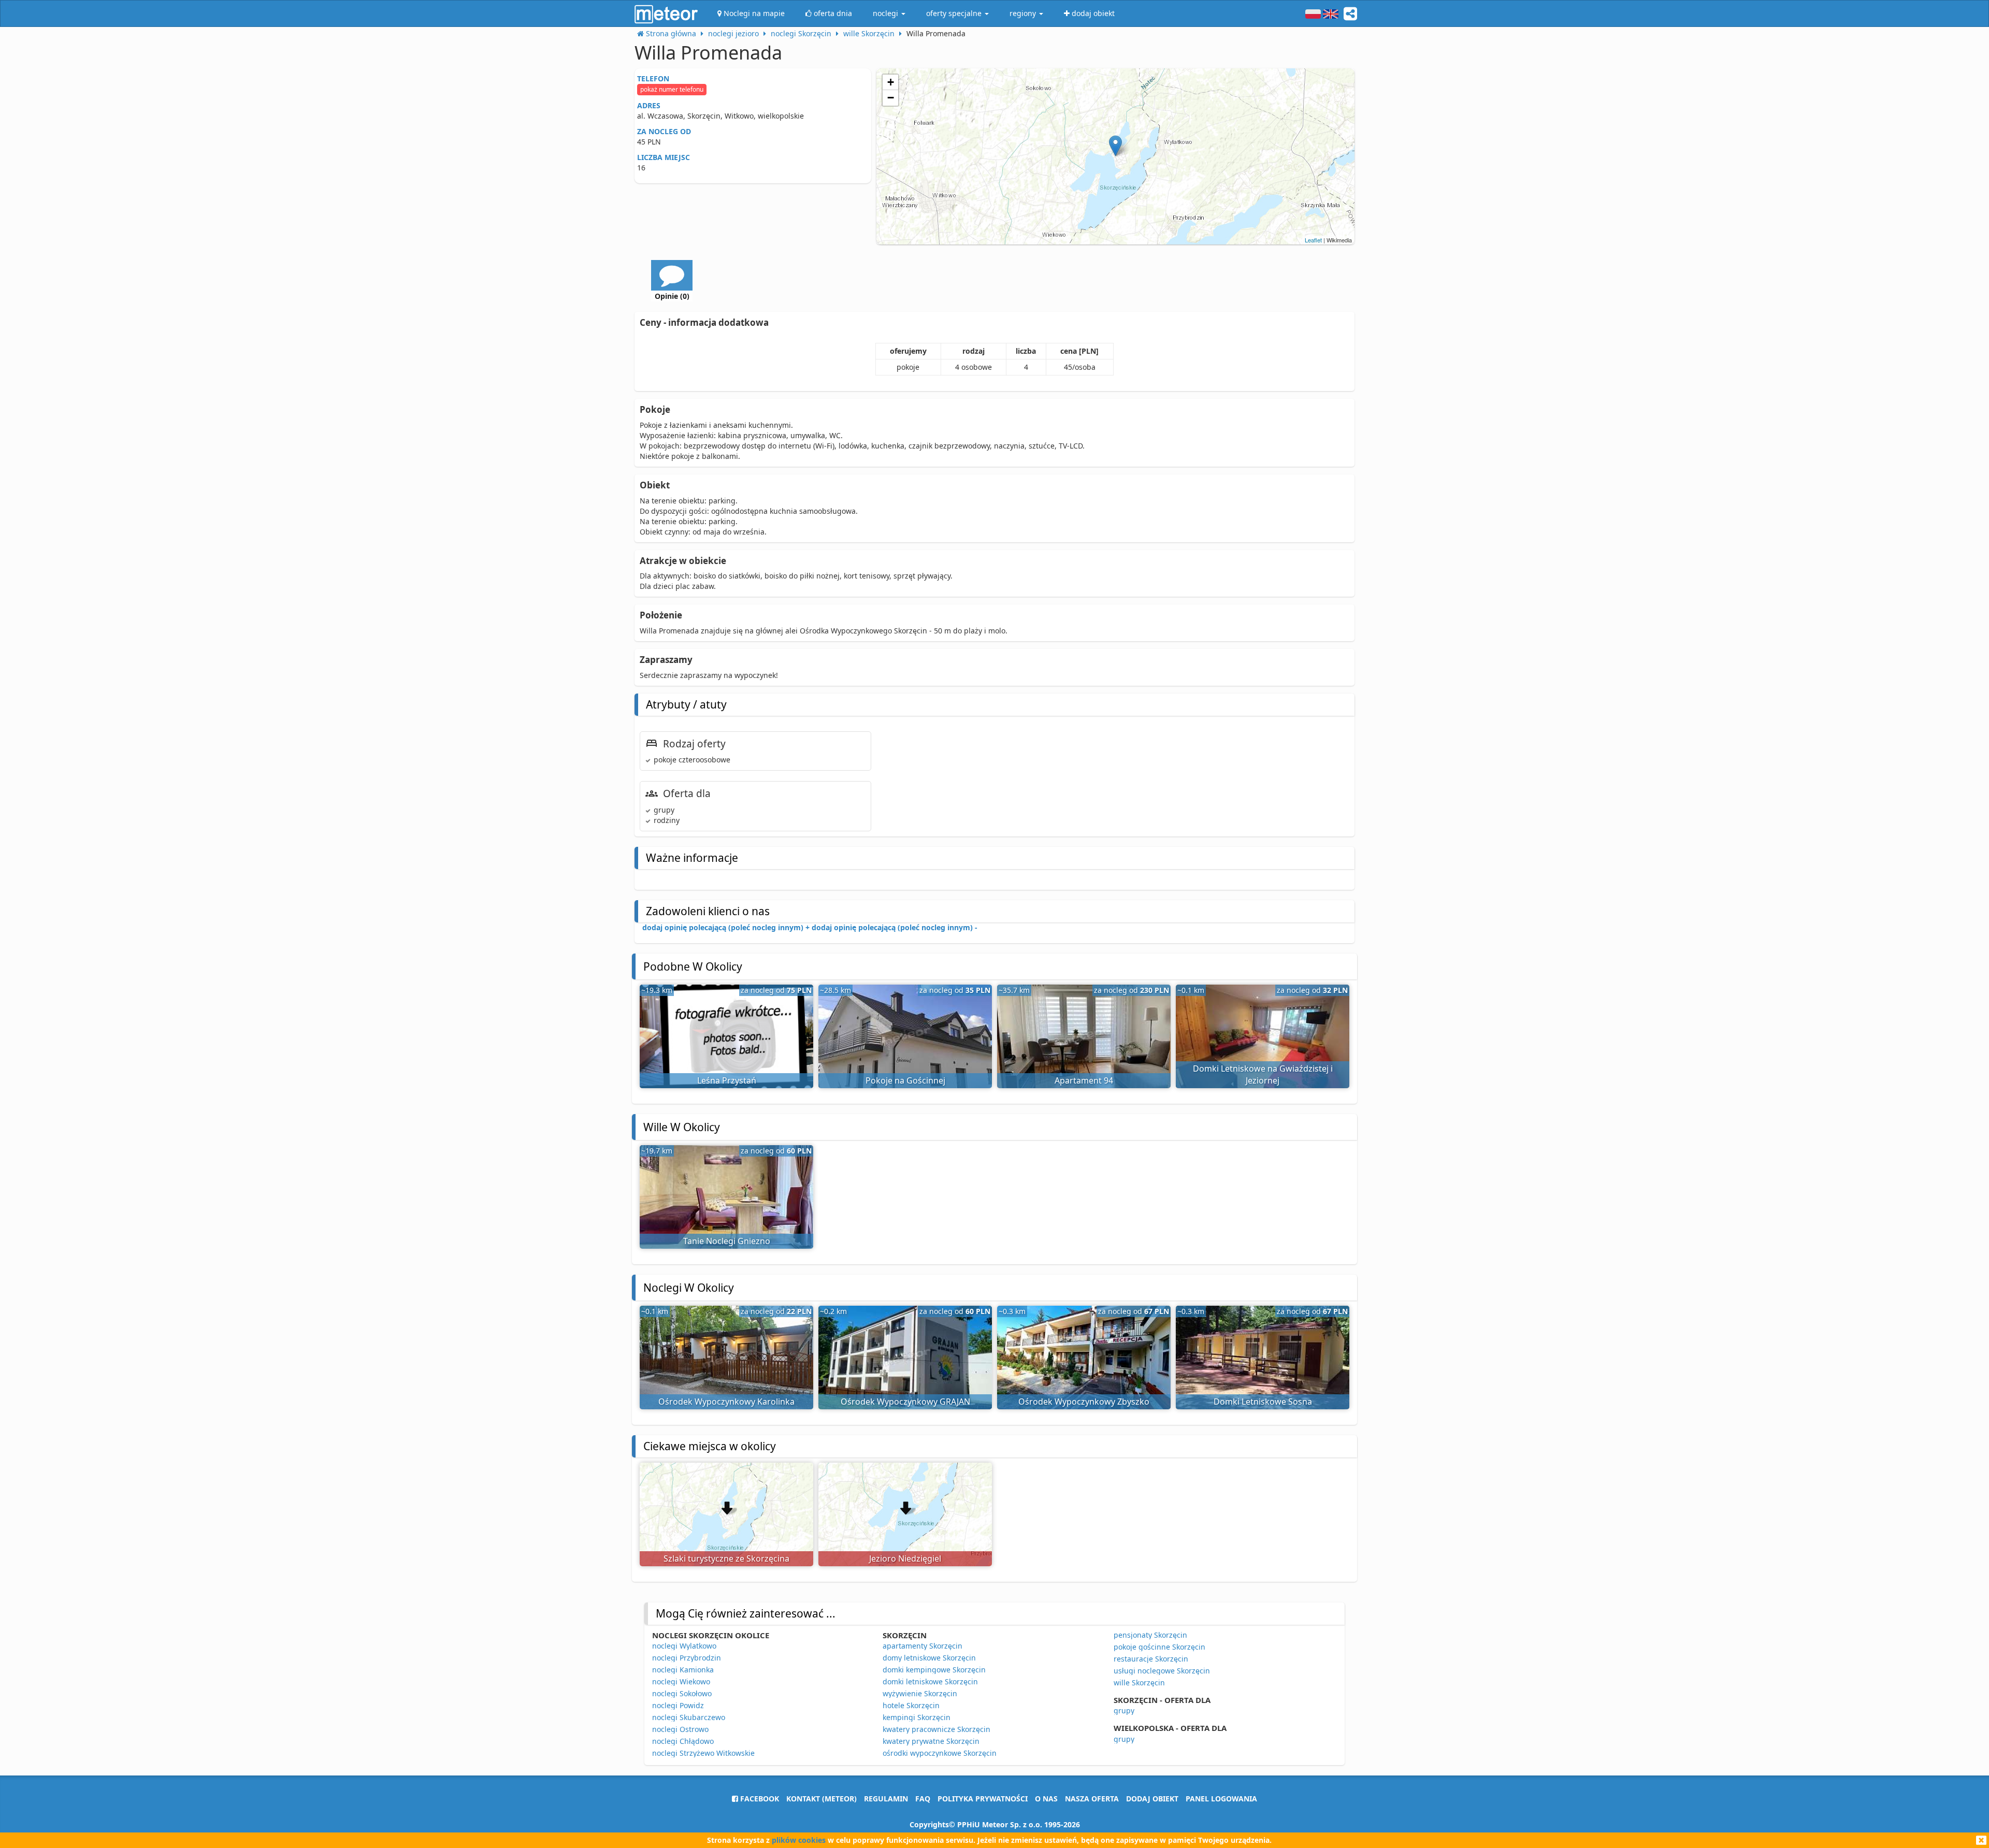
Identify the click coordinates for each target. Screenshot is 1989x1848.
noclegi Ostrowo (680, 1729)
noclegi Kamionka (683, 1670)
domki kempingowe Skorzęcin (934, 1670)
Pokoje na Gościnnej (905, 1080)
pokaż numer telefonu (672, 89)
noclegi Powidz (678, 1705)
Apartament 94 (1084, 1080)
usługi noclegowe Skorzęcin (1162, 1671)
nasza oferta (1092, 1799)
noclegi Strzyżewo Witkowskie (703, 1753)
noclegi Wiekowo (681, 1681)
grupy (1124, 1710)
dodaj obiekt (1152, 1799)
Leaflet (1313, 240)
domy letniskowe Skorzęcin (929, 1658)
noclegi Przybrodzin (687, 1658)
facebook (759, 1799)
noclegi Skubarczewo (689, 1717)
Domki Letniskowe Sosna (1263, 1402)
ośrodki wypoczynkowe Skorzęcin (940, 1753)
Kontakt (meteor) (821, 1799)
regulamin (886, 1799)
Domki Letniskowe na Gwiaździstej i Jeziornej (1263, 1074)
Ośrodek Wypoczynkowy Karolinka (726, 1402)
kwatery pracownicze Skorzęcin (936, 1729)
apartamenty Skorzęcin (923, 1646)
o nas (1046, 1799)
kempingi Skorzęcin (917, 1717)
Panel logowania (1221, 1799)
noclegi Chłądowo (683, 1741)
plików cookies (799, 1840)
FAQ (923, 1799)
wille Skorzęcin (1139, 1683)
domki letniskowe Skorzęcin (930, 1681)
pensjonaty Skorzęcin (1150, 1635)
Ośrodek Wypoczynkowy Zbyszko (1084, 1402)
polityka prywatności (983, 1799)
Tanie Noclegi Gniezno (727, 1241)
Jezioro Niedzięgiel (905, 1558)
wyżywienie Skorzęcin (920, 1693)
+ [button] (891, 82)
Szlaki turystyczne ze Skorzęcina (726, 1558)
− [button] (891, 98)
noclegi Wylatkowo (684, 1646)
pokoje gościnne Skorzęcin (1159, 1647)
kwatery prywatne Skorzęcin (931, 1741)
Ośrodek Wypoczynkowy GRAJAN (905, 1402)
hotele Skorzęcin (911, 1705)
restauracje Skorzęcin (1151, 1659)
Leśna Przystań (727, 1080)
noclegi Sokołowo (682, 1693)
